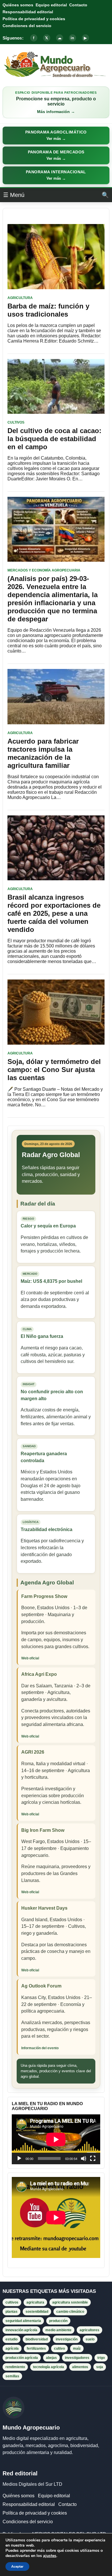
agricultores (89, 2330)
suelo (90, 2339)
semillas (12, 2376)
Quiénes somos (18, 5)
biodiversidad (37, 2339)
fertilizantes (36, 2349)
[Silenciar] (84, 2158)
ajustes (50, 2556)
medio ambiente (58, 2330)
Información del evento (40, 2048)
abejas (51, 2358)
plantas (11, 2312)
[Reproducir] (19, 2158)
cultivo (59, 2349)
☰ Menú (14, 195)
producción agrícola (22, 2358)
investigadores (77, 2358)
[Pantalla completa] (93, 2158)
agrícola (12, 2349)
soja (100, 2367)
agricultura (35, 2302)
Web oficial (30, 1658)
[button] (56, 136)
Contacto (78, 5)
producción (58, 2321)
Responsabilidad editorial (28, 12)
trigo (101, 2358)
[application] (56, 2139)
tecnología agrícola (49, 2367)
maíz (77, 2349)
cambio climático (70, 2312)
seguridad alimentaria (23, 2321)
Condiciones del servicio (27, 26)
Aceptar (17, 2566)
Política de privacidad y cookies (34, 19)
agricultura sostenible (70, 2302)
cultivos (12, 2302)
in (72, 38)
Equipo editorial (51, 5)
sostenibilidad (37, 2312)
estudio (11, 2339)
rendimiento (15, 2367)
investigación (67, 2339)
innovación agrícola (21, 2330)
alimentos (80, 2367)
